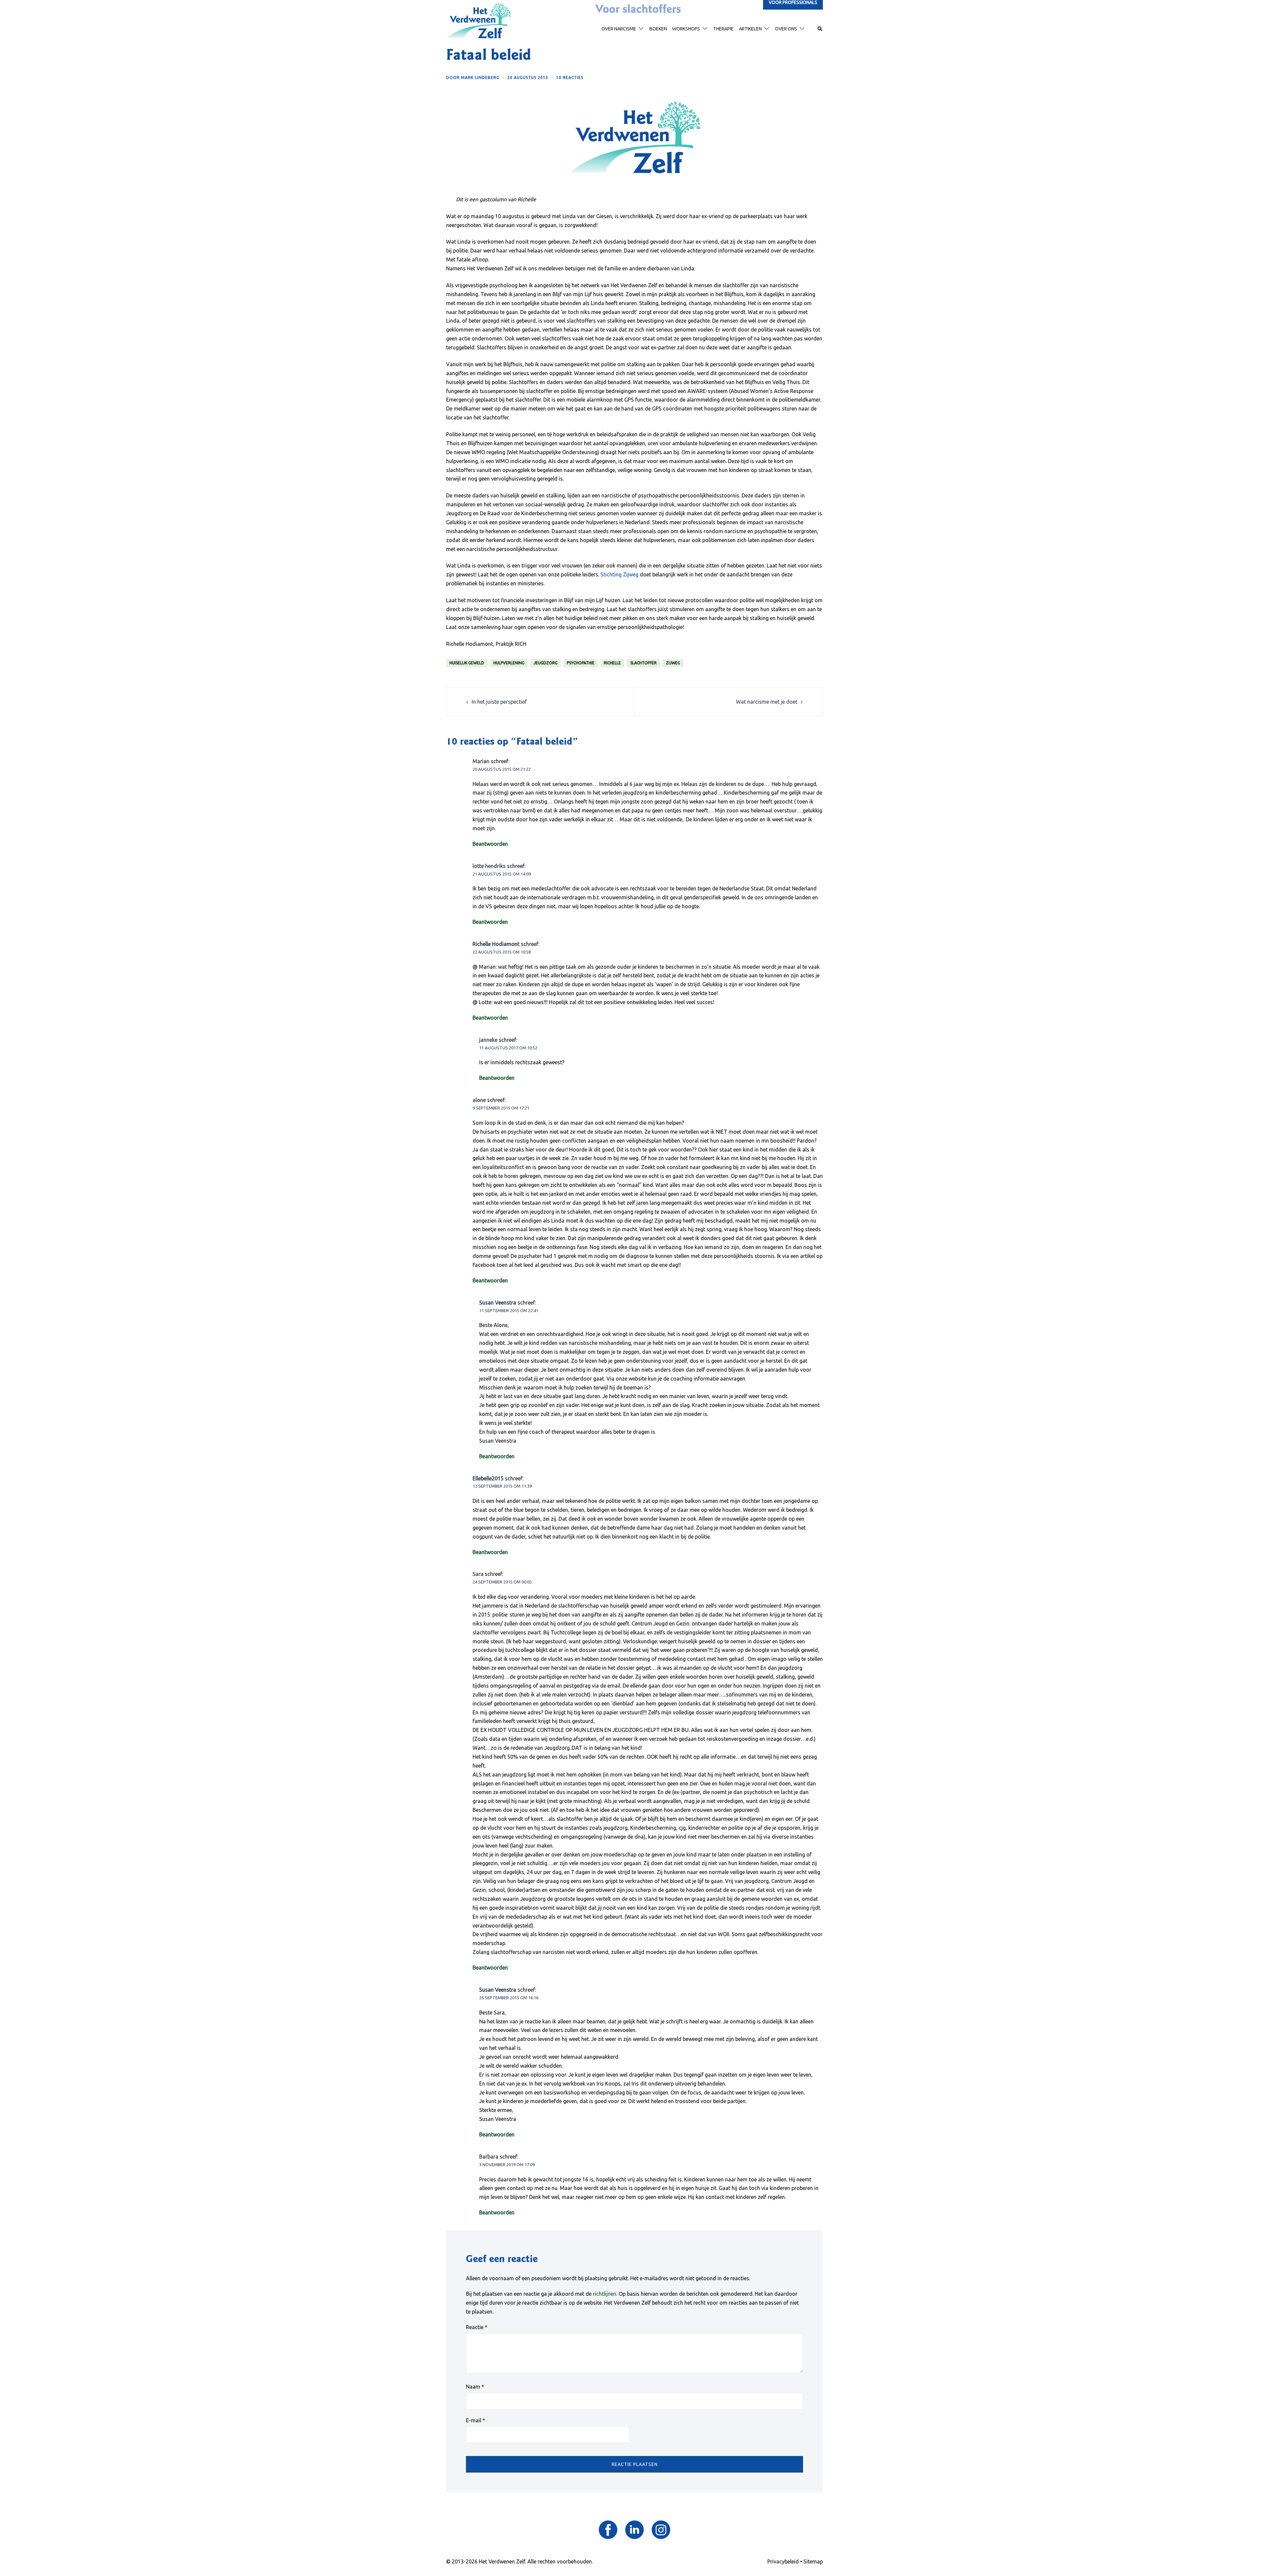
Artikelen (750, 29)
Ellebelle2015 (488, 1478)
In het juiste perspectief (499, 702)
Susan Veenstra (498, 1303)
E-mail (476, 2420)
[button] (820, 29)
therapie (723, 29)
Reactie (477, 2327)
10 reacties (570, 78)
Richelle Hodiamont (496, 944)
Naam (475, 2387)
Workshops (686, 29)
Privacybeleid (783, 2561)
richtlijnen (605, 2294)
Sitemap (813, 2561)
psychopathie (581, 663)
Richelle (612, 663)
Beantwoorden (490, 844)
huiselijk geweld (467, 663)
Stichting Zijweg (619, 574)
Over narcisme (619, 29)
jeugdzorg (546, 663)
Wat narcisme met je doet (767, 702)
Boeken (658, 29)
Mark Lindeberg (480, 78)
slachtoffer (643, 663)
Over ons (786, 29)
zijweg (673, 663)
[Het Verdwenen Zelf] (479, 20)
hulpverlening (509, 663)
